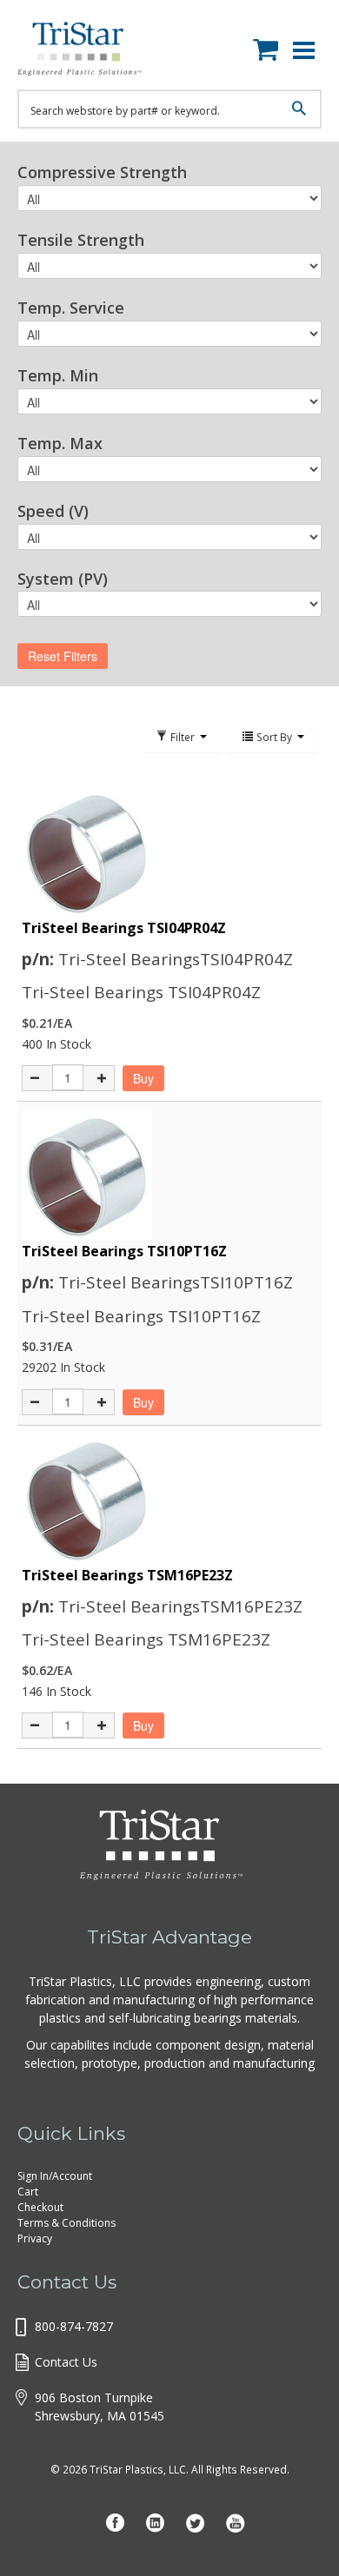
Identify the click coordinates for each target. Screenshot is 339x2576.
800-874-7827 (74, 2326)
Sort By (274, 737)
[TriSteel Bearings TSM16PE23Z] (169, 1500)
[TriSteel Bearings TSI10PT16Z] (169, 1175)
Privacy (35, 2238)
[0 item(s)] (270, 46)
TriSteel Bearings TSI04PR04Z (124, 928)
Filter (183, 737)
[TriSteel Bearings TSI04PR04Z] (169, 852)
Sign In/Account (55, 2176)
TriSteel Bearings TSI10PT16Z (124, 1251)
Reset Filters (63, 656)
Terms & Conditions (66, 2223)
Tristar (91, 52)
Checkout (40, 2207)
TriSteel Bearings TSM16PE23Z (127, 1575)
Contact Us (66, 2362)
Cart (28, 2192)
